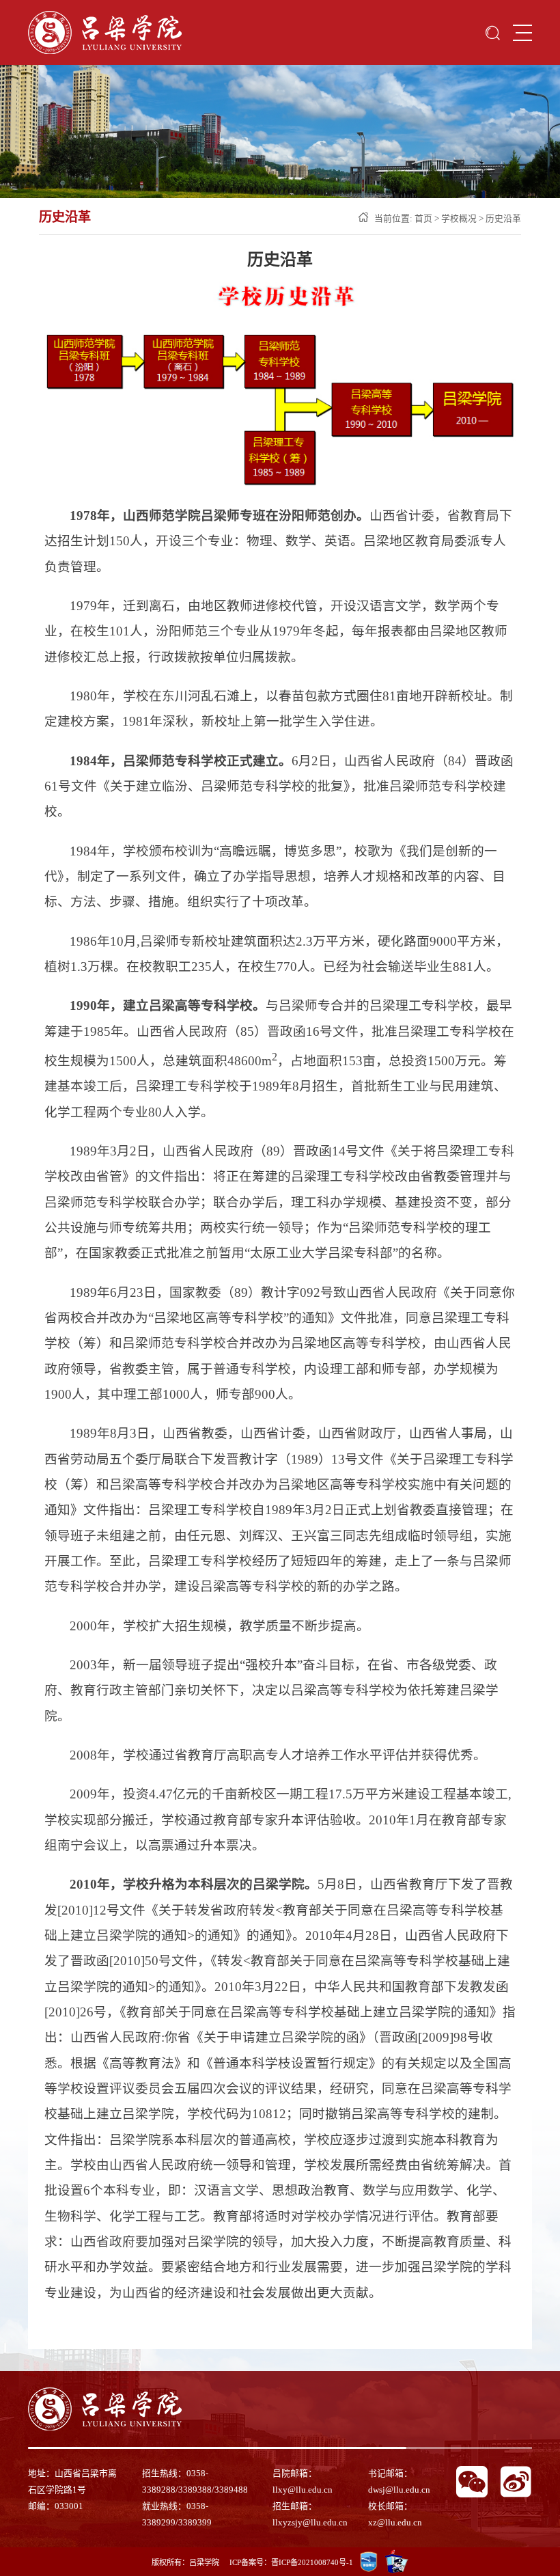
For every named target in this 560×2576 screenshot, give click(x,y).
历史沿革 (503, 219)
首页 (423, 219)
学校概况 (459, 219)
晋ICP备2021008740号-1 (312, 2562)
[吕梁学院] (105, 32)
